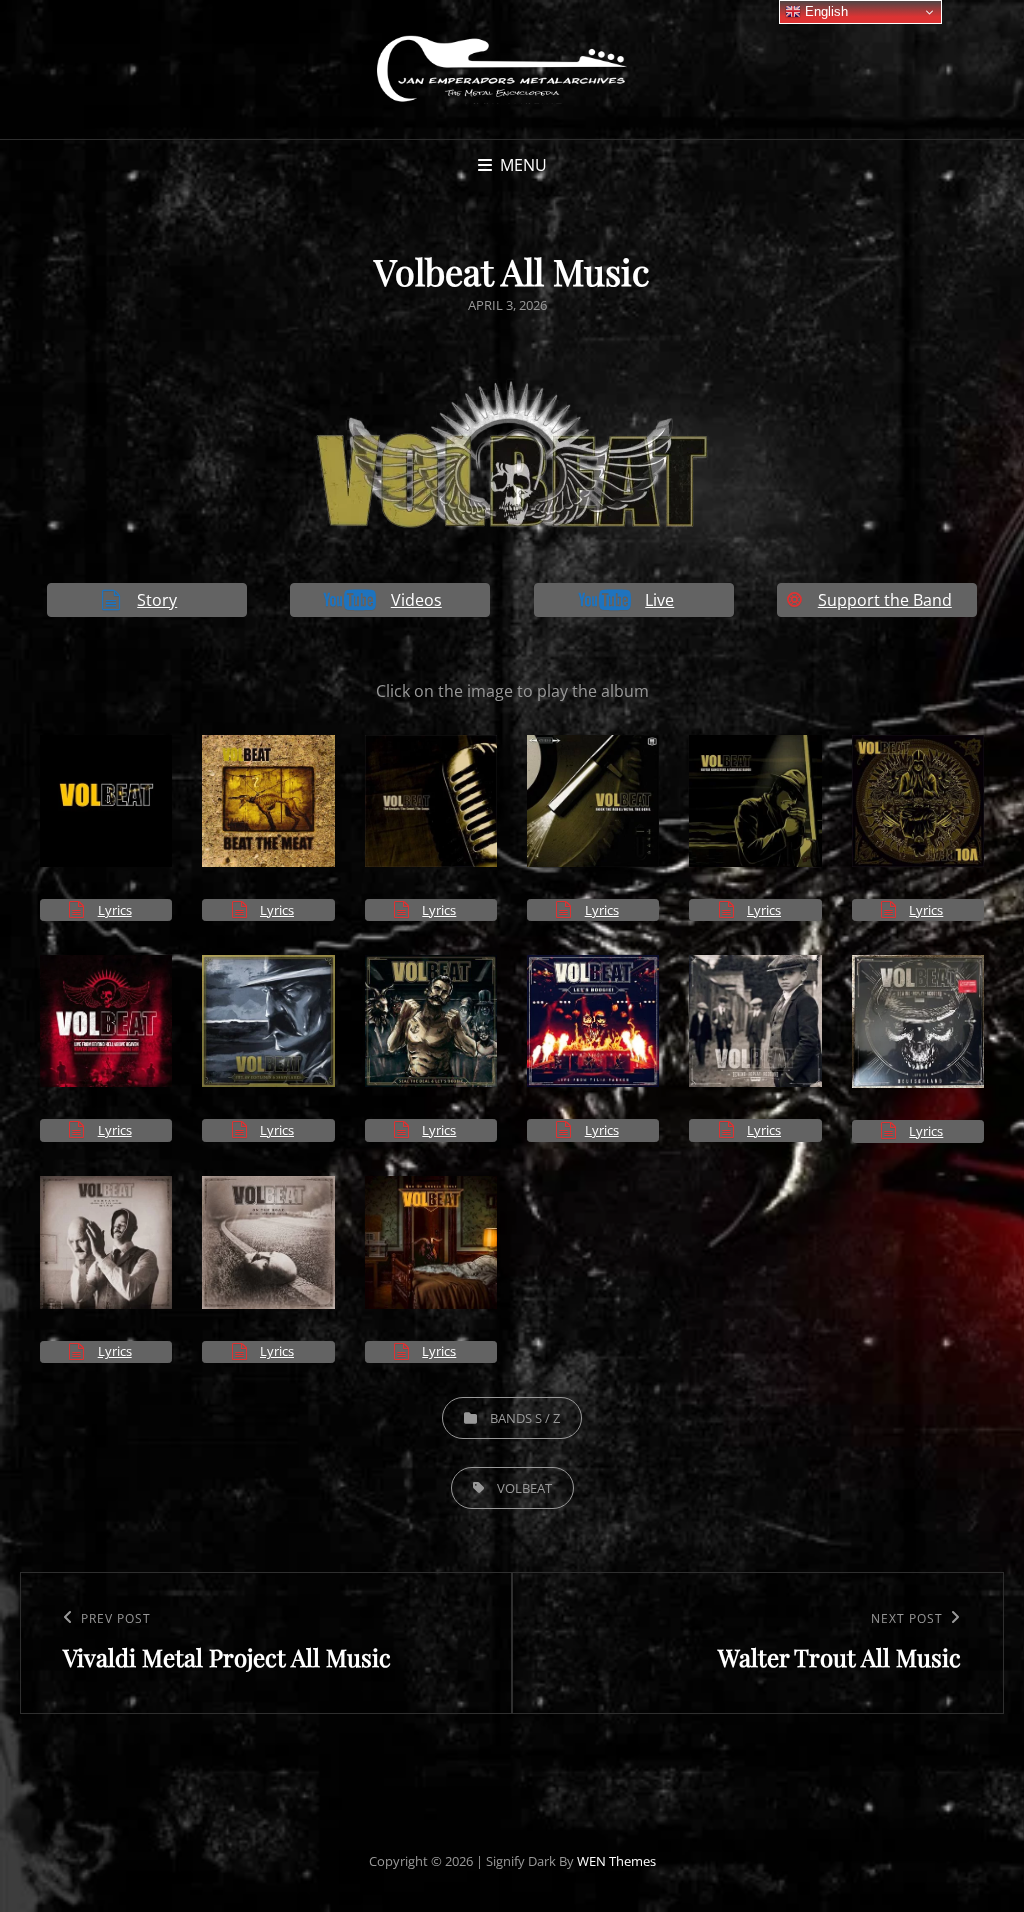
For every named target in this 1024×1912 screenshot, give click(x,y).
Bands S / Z (525, 1418)
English (824, 11)
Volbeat (524, 1488)
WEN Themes (616, 1861)
